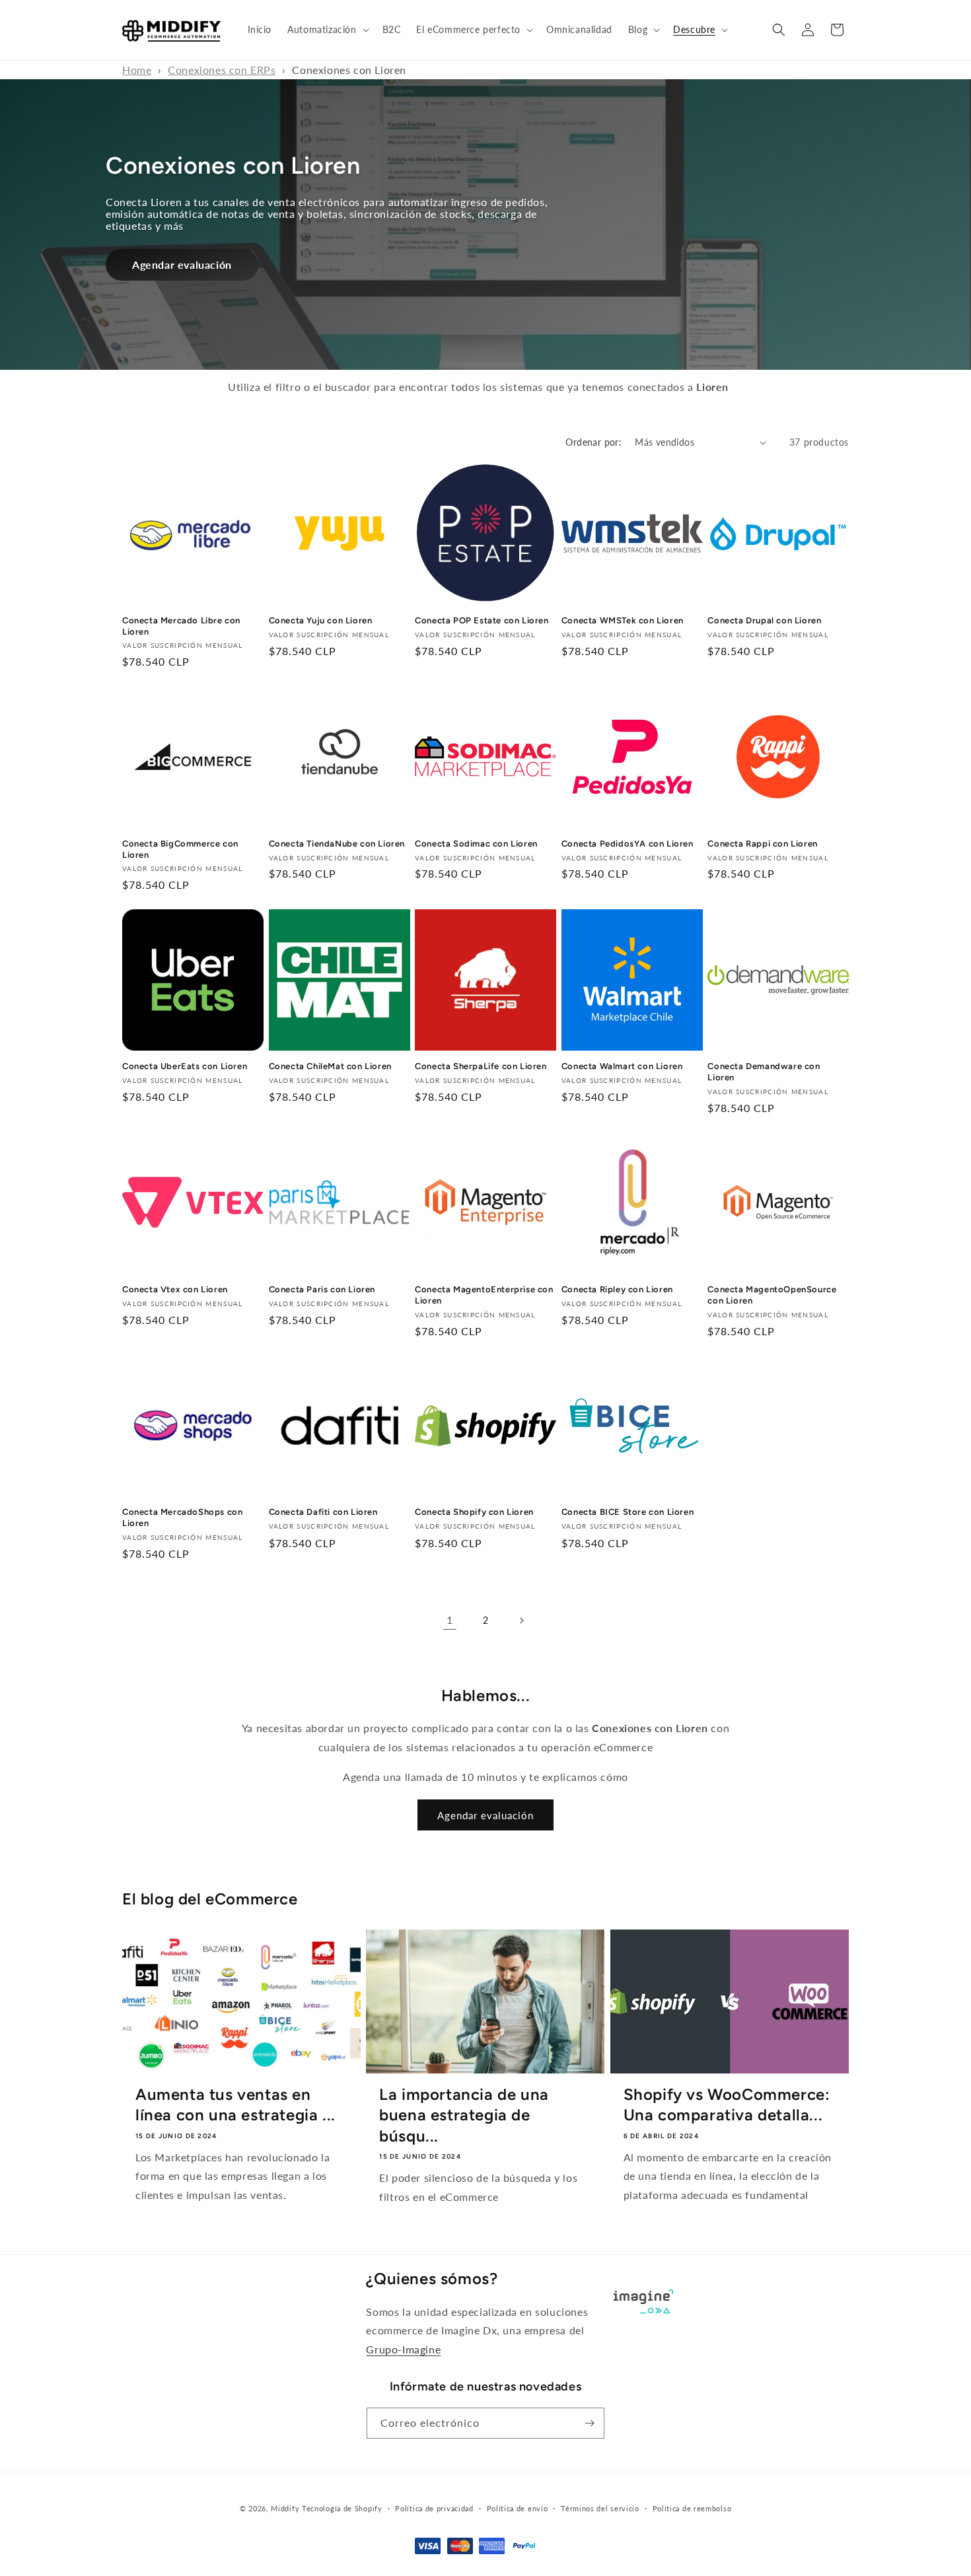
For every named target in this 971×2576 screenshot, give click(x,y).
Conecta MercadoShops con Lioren (182, 1518)
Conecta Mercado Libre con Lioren (181, 626)
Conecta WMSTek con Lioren (623, 620)
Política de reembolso (692, 2508)
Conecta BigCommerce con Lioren (180, 849)
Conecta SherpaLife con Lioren (481, 1066)
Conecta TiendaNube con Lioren (337, 843)
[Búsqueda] (779, 30)
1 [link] (450, 1619)
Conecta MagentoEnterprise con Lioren (484, 1295)
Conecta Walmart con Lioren (622, 1066)
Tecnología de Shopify (342, 2508)
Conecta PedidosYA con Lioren (628, 843)
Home (137, 70)
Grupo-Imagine (403, 2349)
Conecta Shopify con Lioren (474, 1513)
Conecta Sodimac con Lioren (476, 843)
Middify (285, 2508)
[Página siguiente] (521, 1620)
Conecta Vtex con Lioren (175, 1289)
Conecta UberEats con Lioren (185, 1066)
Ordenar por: (593, 442)
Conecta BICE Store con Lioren (628, 1513)
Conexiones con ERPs (222, 70)
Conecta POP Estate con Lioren (482, 620)
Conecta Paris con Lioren (322, 1289)
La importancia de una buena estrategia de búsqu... (464, 2115)
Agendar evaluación (182, 264)
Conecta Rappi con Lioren (762, 843)
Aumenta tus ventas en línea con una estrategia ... (235, 2105)
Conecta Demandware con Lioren (764, 1072)
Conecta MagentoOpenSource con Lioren (772, 1295)
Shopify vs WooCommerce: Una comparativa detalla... (727, 2105)
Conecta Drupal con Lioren (764, 620)
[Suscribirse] (589, 2423)
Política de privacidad (434, 2508)
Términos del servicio (600, 2508)
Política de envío (518, 2508)
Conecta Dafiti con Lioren (323, 1513)
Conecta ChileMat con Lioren (330, 1066)
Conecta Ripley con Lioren (617, 1289)
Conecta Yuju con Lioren (321, 620)
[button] (327, 30)
